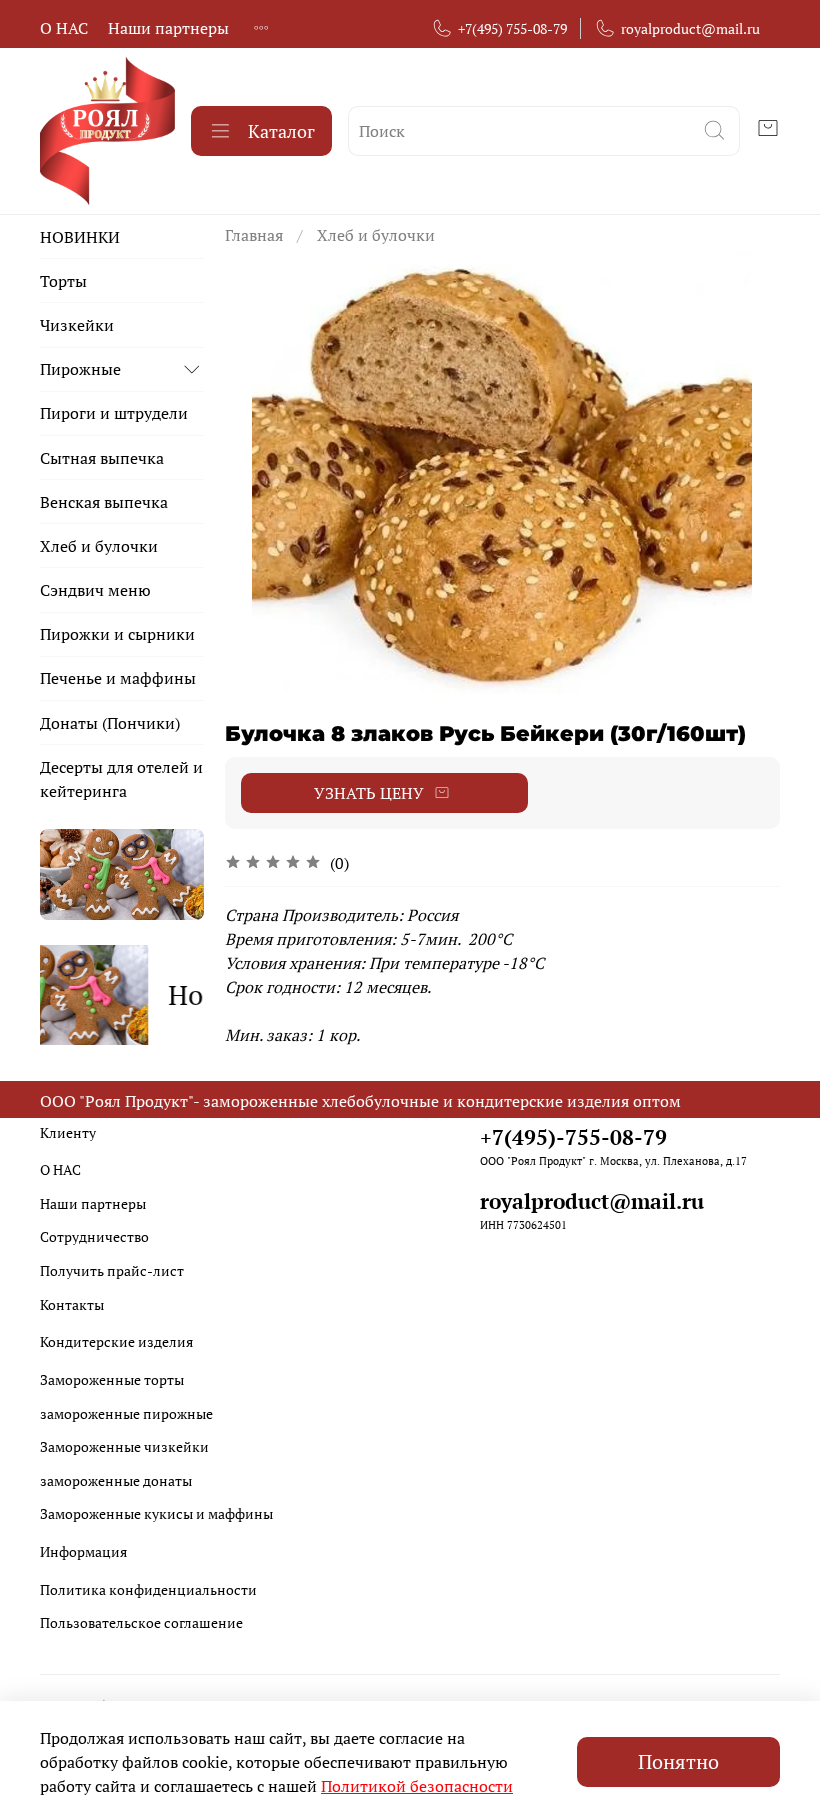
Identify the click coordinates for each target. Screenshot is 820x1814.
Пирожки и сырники (117, 634)
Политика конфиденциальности (148, 1589)
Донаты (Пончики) (110, 723)
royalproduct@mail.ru (690, 28)
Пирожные (80, 369)
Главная (254, 235)
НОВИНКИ (80, 237)
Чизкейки (77, 325)
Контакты (72, 1304)
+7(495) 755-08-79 (512, 28)
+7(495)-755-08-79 (573, 1137)
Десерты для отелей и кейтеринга (121, 779)
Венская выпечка (104, 502)
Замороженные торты (112, 1379)
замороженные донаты (116, 1480)
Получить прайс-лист (112, 1270)
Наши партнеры (168, 28)
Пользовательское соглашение (141, 1622)
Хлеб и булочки (376, 235)
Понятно (678, 1761)
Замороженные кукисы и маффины (156, 1513)
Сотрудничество (94, 1236)
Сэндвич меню (95, 590)
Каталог (281, 131)
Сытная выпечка (102, 458)
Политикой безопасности (417, 1786)
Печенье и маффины (118, 678)
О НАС (64, 28)
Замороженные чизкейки (124, 1446)
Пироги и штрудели (114, 413)
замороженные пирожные (126, 1413)
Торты (63, 281)
